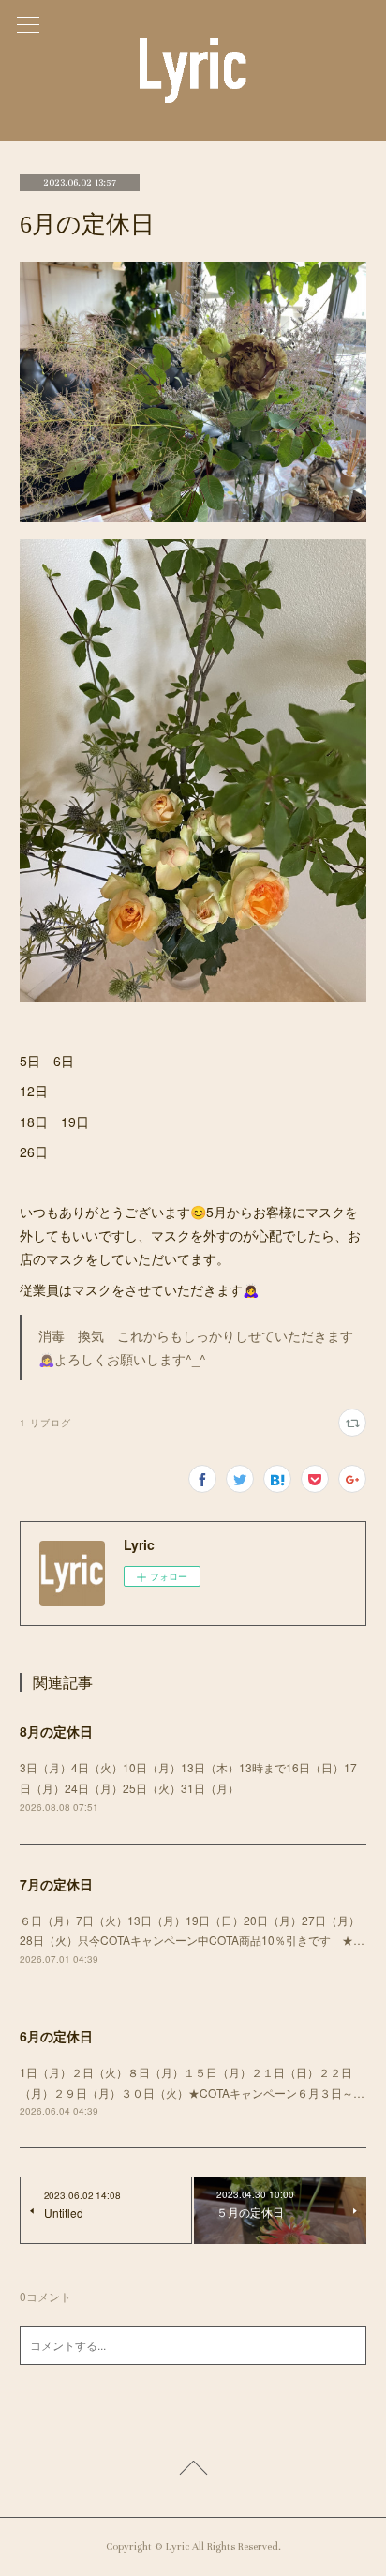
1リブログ (45, 1423)
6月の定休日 (56, 2036)
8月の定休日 (56, 1731)
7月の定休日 (56, 1884)
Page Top (193, 2471)
